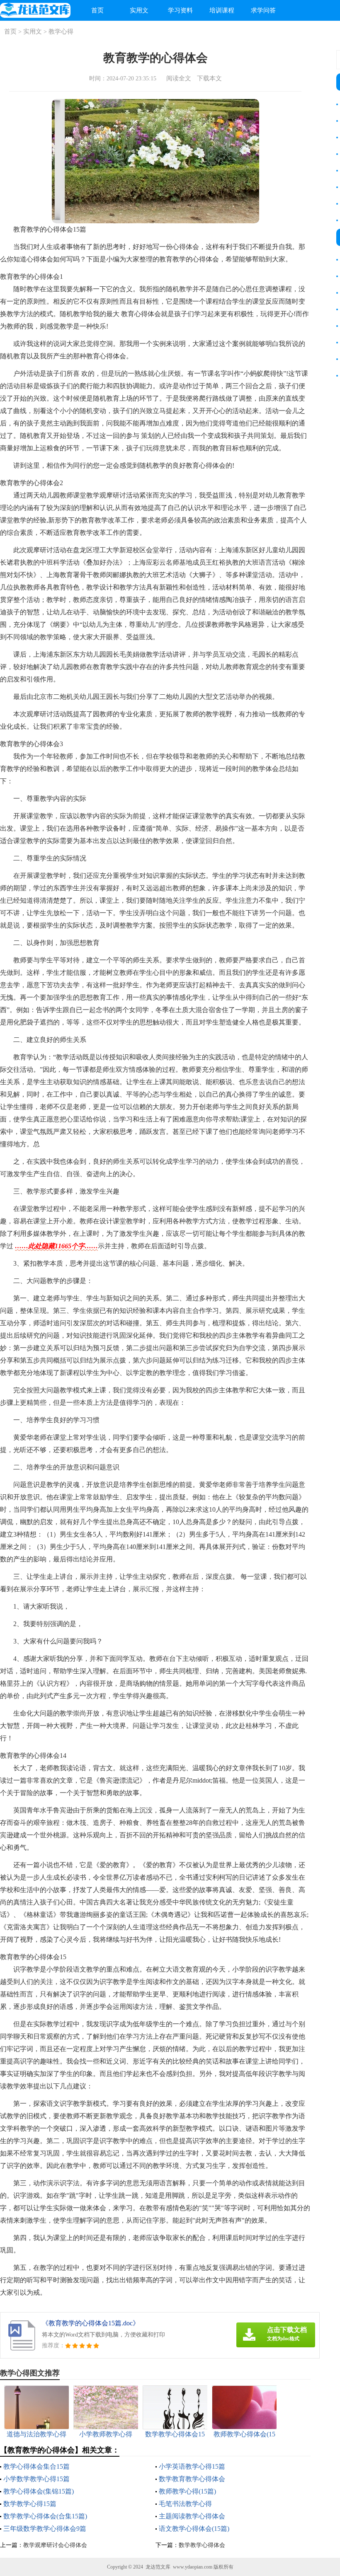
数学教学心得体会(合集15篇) (45, 2516)
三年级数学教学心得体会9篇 (45, 2529)
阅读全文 (179, 78)
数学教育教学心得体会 (192, 2479)
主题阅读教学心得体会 (192, 2516)
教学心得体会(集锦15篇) (39, 2491)
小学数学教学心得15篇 (36, 2479)
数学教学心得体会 (202, 2545)
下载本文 (209, 78)
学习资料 (180, 10)
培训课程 (222, 10)
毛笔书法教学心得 (185, 2504)
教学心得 (61, 31)
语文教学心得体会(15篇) (194, 2529)
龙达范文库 (158, 2567)
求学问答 (263, 10)
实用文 (139, 10)
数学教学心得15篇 (30, 2504)
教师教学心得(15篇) (187, 2491)
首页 (97, 10)
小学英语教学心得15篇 (192, 2466)
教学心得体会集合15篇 (36, 2466)
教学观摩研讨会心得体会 (55, 2545)
